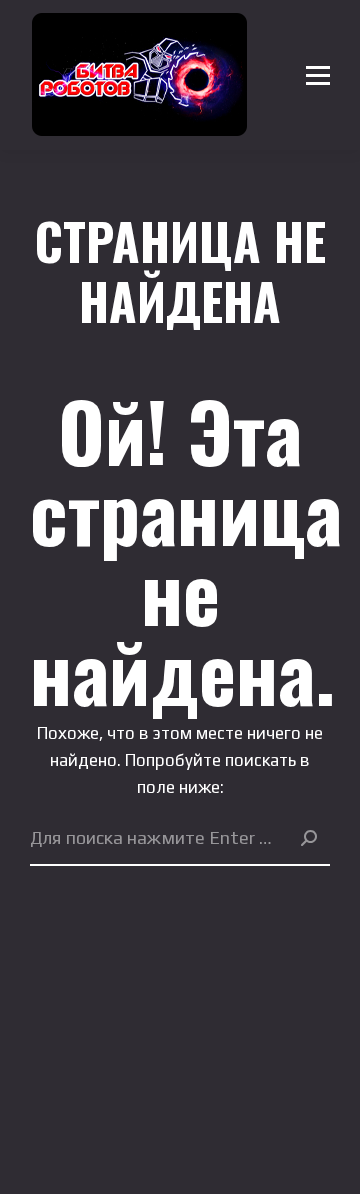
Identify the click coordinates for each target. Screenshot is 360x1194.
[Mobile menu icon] (318, 75)
